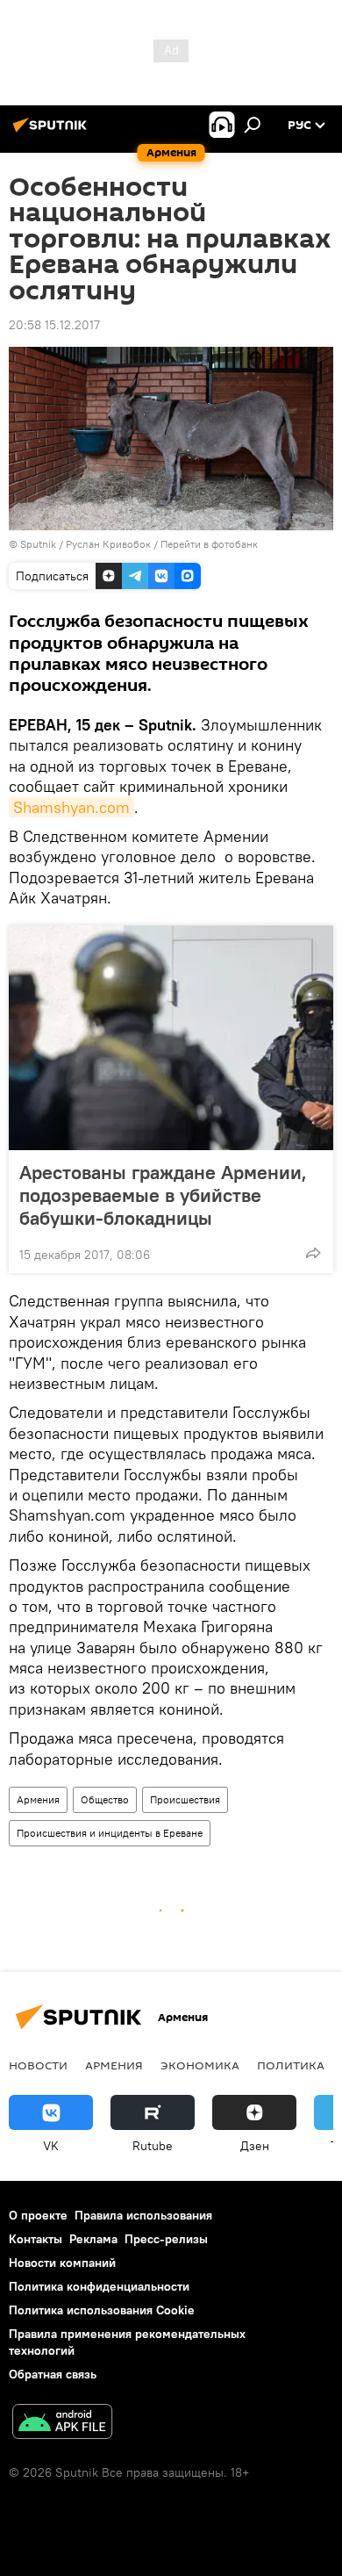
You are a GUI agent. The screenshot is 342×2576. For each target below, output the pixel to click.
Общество (105, 1799)
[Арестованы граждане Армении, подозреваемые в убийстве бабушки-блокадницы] (171, 1038)
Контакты (36, 2239)
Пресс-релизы (166, 2239)
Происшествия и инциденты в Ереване (110, 1833)
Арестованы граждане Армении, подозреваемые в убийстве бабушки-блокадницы (163, 1195)
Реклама (93, 2239)
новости (38, 2065)
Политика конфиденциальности (99, 2286)
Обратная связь (53, 2374)
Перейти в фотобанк (209, 544)
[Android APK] (62, 2424)
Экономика (200, 2065)
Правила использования (143, 2215)
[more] (313, 1253)
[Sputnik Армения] (53, 132)
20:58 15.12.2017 (54, 325)
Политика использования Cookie (102, 2310)
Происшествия (185, 1799)
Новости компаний (62, 2263)
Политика (291, 2065)
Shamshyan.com (71, 807)
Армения (38, 1799)
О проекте (38, 2215)
